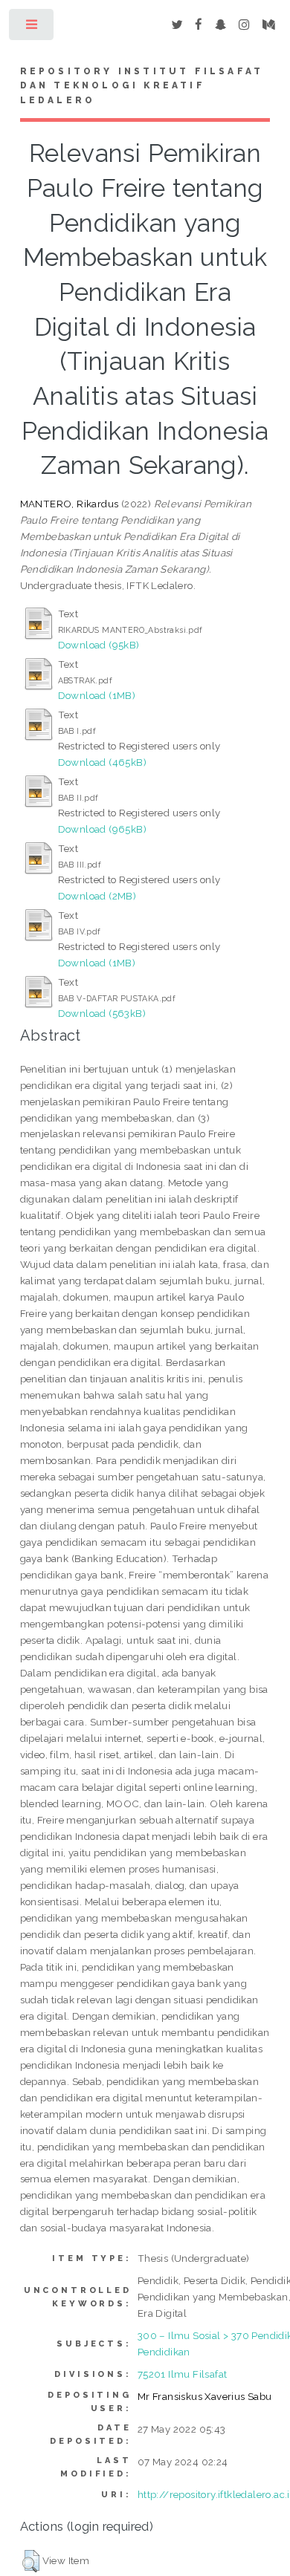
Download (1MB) (97, 695)
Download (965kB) (102, 829)
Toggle (32, 28)
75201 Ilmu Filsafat (183, 2374)
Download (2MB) (97, 896)
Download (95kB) (99, 645)
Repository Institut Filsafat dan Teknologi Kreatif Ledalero (142, 86)
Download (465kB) (102, 762)
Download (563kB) (102, 1013)
